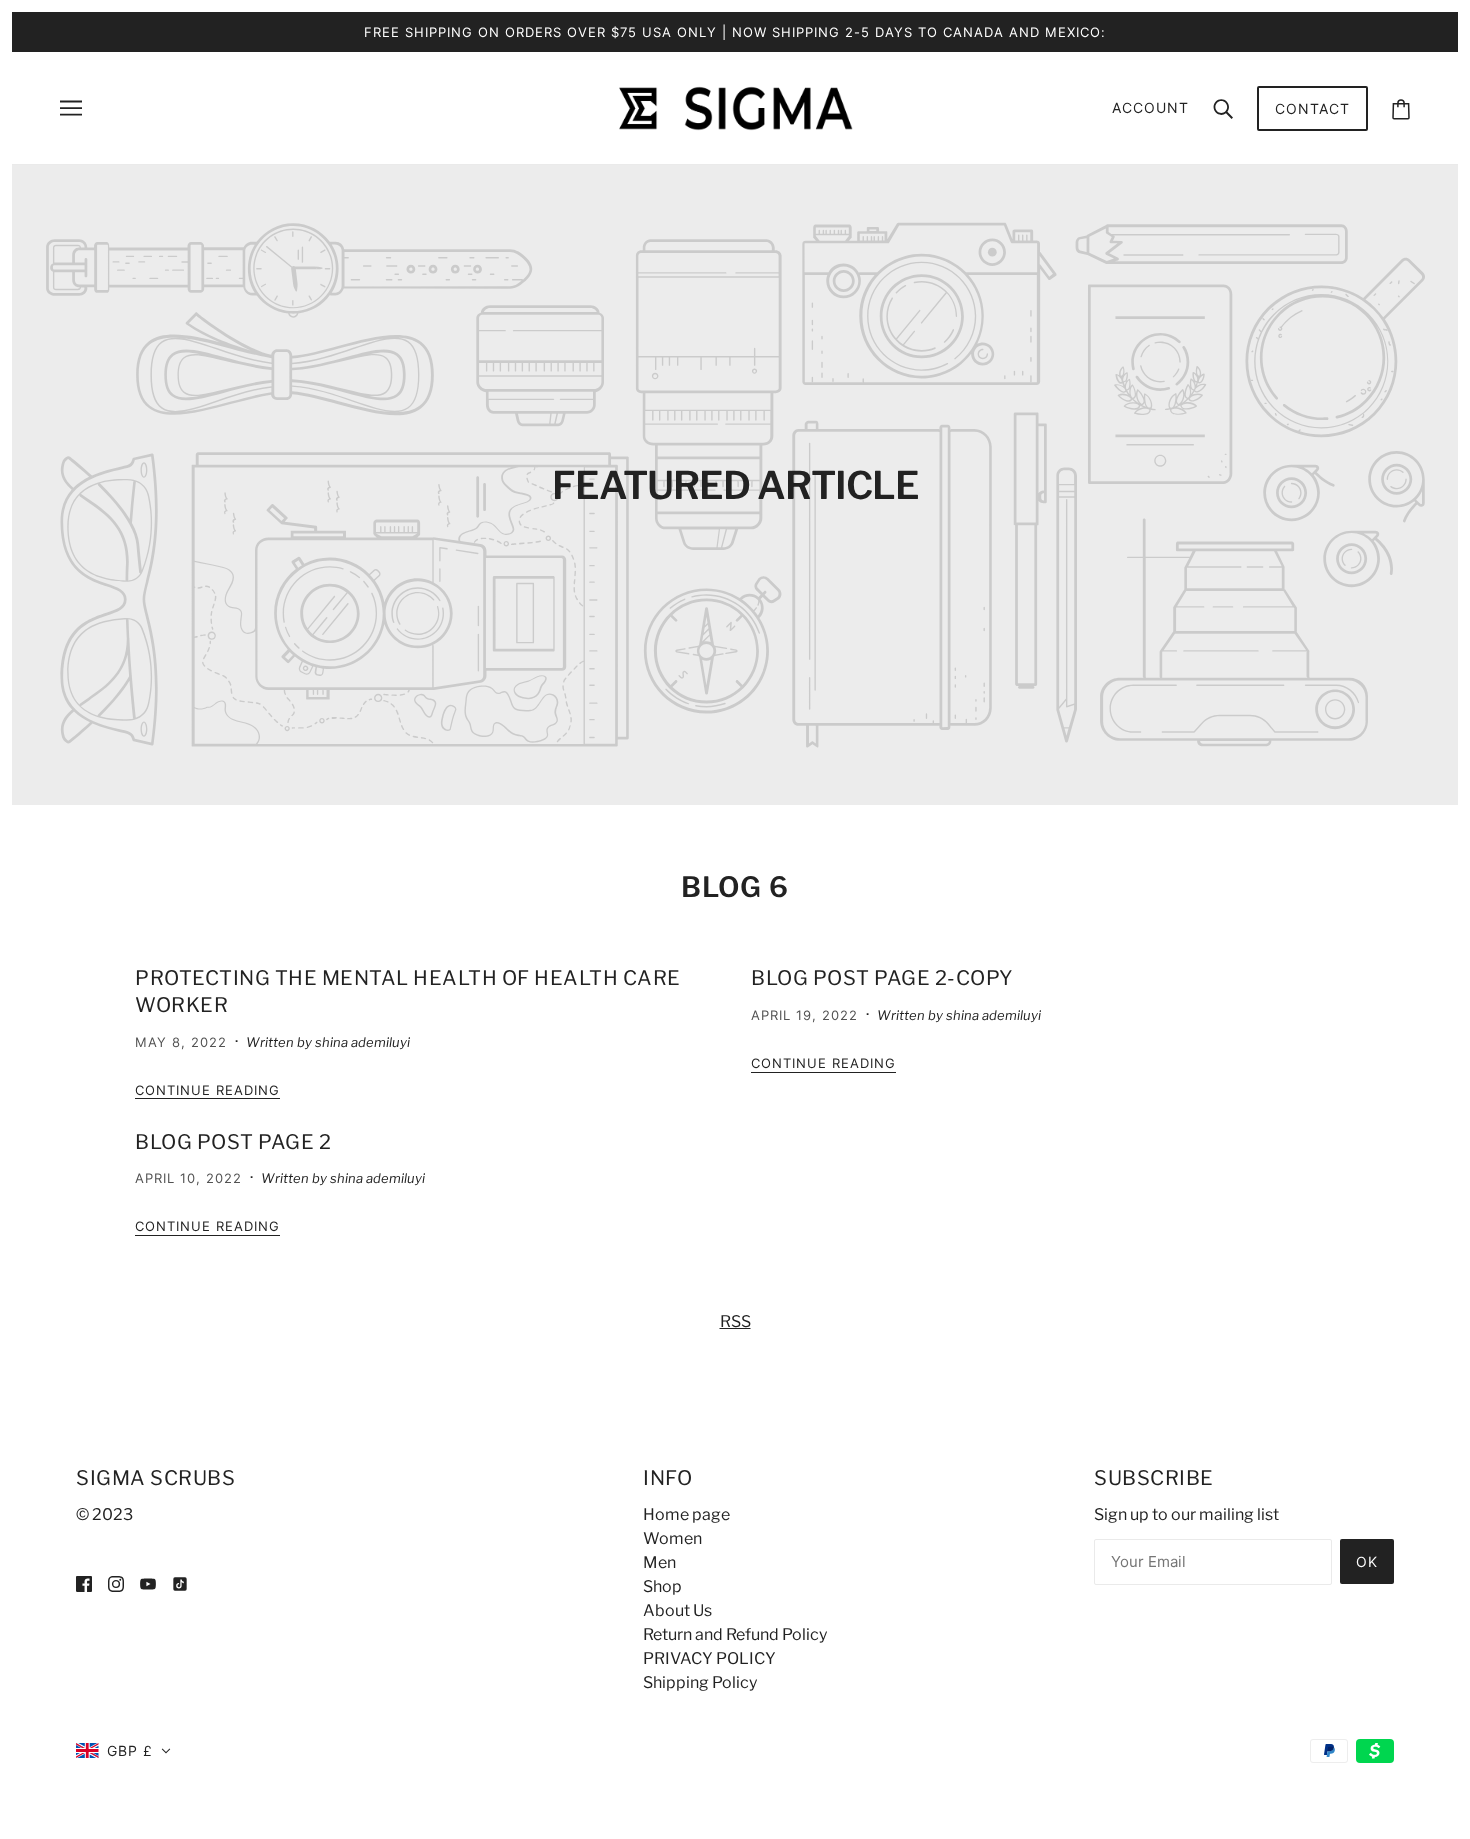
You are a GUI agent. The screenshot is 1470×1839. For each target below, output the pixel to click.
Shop (662, 1586)
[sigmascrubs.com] (735, 106)
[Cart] (1401, 108)
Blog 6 (734, 887)
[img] (84, 1583)
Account (1150, 107)
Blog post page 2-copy (882, 978)
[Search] (1223, 108)
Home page (686, 1514)
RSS (735, 1321)
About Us (677, 1610)
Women (672, 1538)
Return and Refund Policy (735, 1634)
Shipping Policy (700, 1682)
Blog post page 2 (233, 1142)
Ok (1367, 1561)
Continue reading (207, 1091)
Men (659, 1562)
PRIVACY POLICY (709, 1658)
